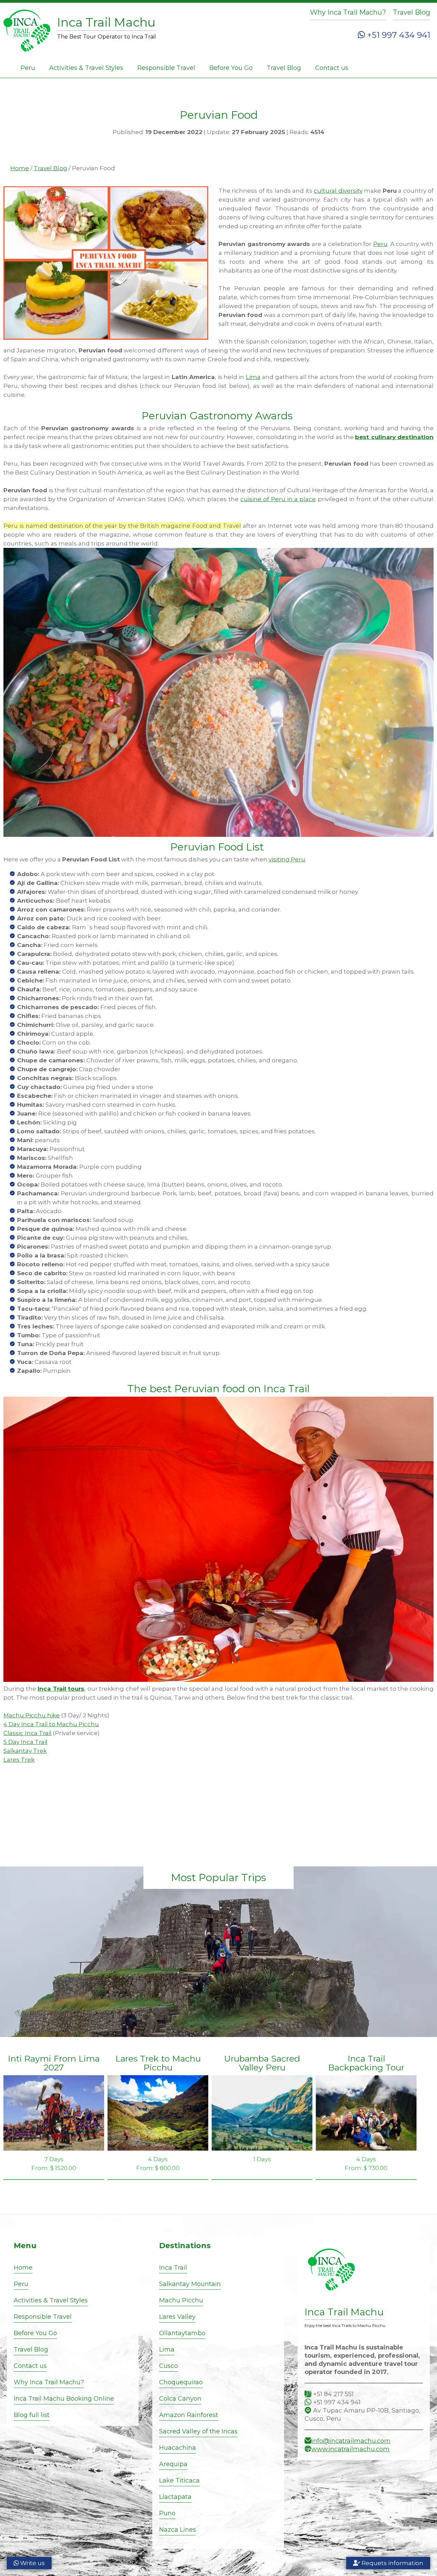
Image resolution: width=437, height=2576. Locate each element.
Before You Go (231, 68)
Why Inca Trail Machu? (348, 12)
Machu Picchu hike (32, 1715)
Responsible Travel (166, 68)
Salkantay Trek (25, 1751)
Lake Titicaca (179, 2480)
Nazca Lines (178, 2530)
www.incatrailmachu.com (350, 2449)
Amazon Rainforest (189, 2415)
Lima (253, 377)
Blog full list (32, 2415)
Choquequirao (181, 2382)
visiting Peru (287, 859)
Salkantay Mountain (190, 2284)
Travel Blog (412, 12)
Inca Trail (173, 2268)
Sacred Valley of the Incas (198, 2431)
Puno (167, 2513)
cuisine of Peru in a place (278, 499)
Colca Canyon (180, 2399)
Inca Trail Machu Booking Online (64, 2399)
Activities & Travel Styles (86, 68)
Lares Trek (19, 1760)
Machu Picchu (181, 2300)
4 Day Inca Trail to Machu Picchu (51, 1724)
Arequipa (173, 2464)
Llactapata (175, 2497)
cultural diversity (338, 191)
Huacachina (178, 2448)
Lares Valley (177, 2317)
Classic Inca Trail (27, 1733)
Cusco (168, 2366)
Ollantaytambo (182, 2333)
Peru (28, 68)
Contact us (332, 68)
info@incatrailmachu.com (351, 2441)
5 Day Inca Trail (25, 1742)
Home (20, 168)
